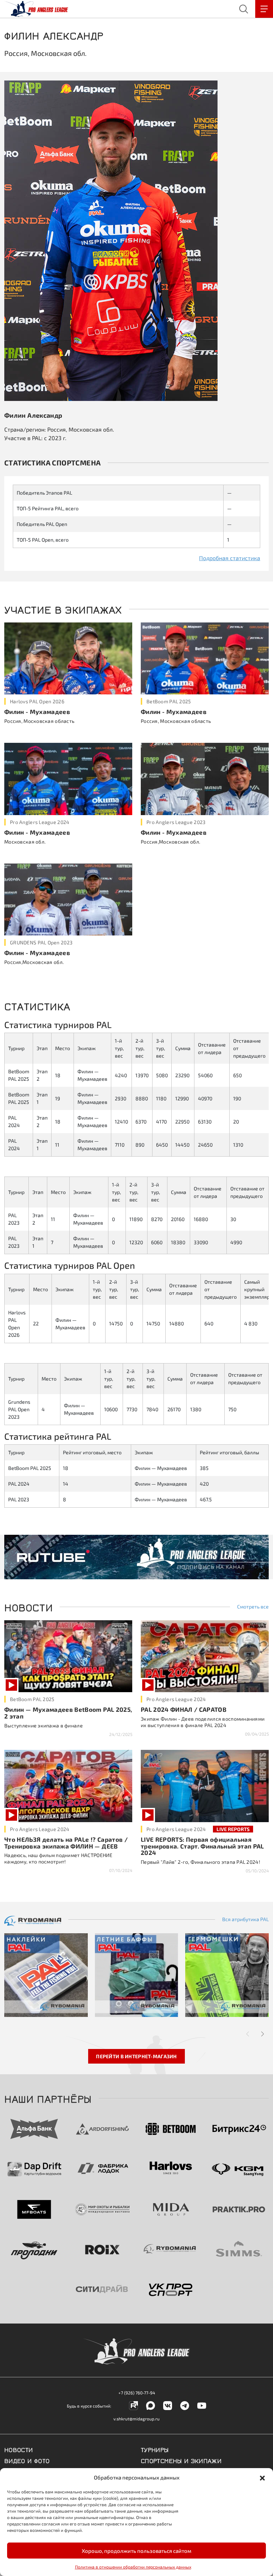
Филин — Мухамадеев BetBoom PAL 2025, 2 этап (68, 1713)
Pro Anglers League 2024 (40, 822)
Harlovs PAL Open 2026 (37, 701)
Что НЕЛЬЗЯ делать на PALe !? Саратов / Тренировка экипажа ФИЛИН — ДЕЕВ (66, 1843)
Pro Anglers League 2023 (176, 822)
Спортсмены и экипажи (181, 2460)
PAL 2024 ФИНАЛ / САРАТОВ (184, 1709)
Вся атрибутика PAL (245, 1919)
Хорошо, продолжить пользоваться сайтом (136, 2551)
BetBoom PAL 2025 (169, 701)
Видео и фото (27, 2460)
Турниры (155, 2449)
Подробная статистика (230, 558)
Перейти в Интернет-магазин (136, 2056)
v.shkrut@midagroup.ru (136, 2419)
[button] (262, 2477)
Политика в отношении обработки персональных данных (133, 2567)
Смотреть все (253, 1607)
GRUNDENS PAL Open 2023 (41, 942)
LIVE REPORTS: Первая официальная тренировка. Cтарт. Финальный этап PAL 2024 (202, 1846)
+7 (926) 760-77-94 (137, 2393)
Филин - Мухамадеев (37, 711)
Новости (19, 2449)
